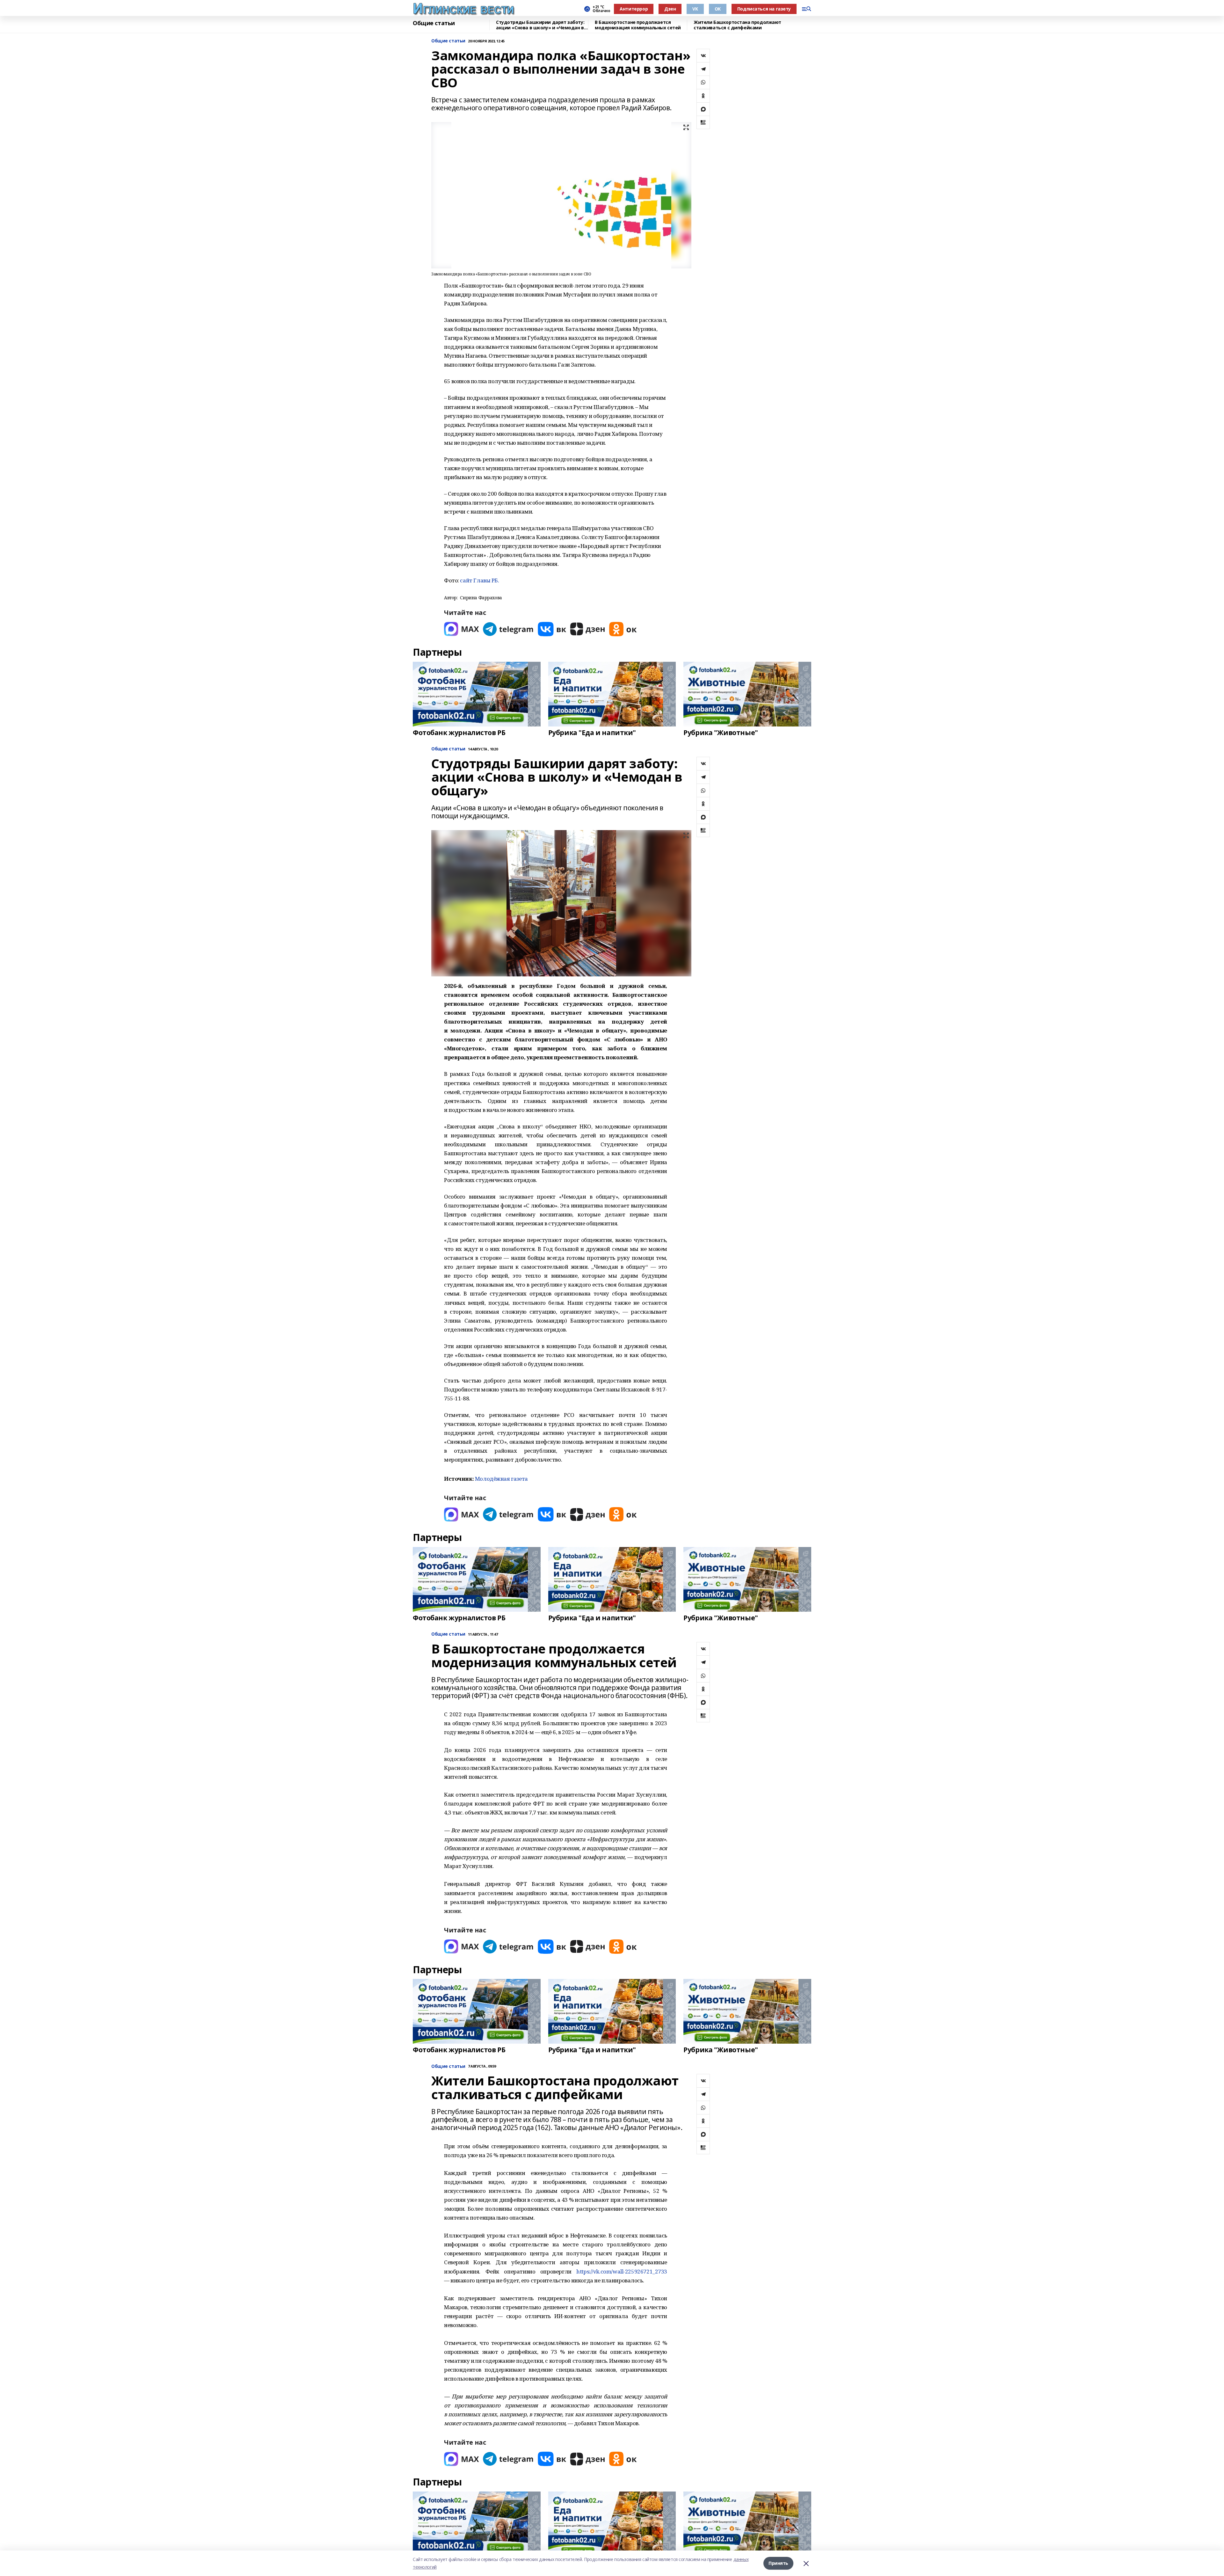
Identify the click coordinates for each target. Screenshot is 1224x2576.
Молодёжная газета (501, 1479)
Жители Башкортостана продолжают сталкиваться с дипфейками (737, 25)
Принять (778, 2563)
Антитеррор (634, 9)
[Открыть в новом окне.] (462, 629)
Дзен (670, 9)
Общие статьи (434, 23)
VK (695, 9)
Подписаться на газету (764, 9)
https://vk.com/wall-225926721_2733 (622, 2271)
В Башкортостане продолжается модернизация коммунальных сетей (638, 25)
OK (718, 9)
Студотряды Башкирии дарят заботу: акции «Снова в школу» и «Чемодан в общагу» (540, 25)
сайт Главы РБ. (479, 580)
